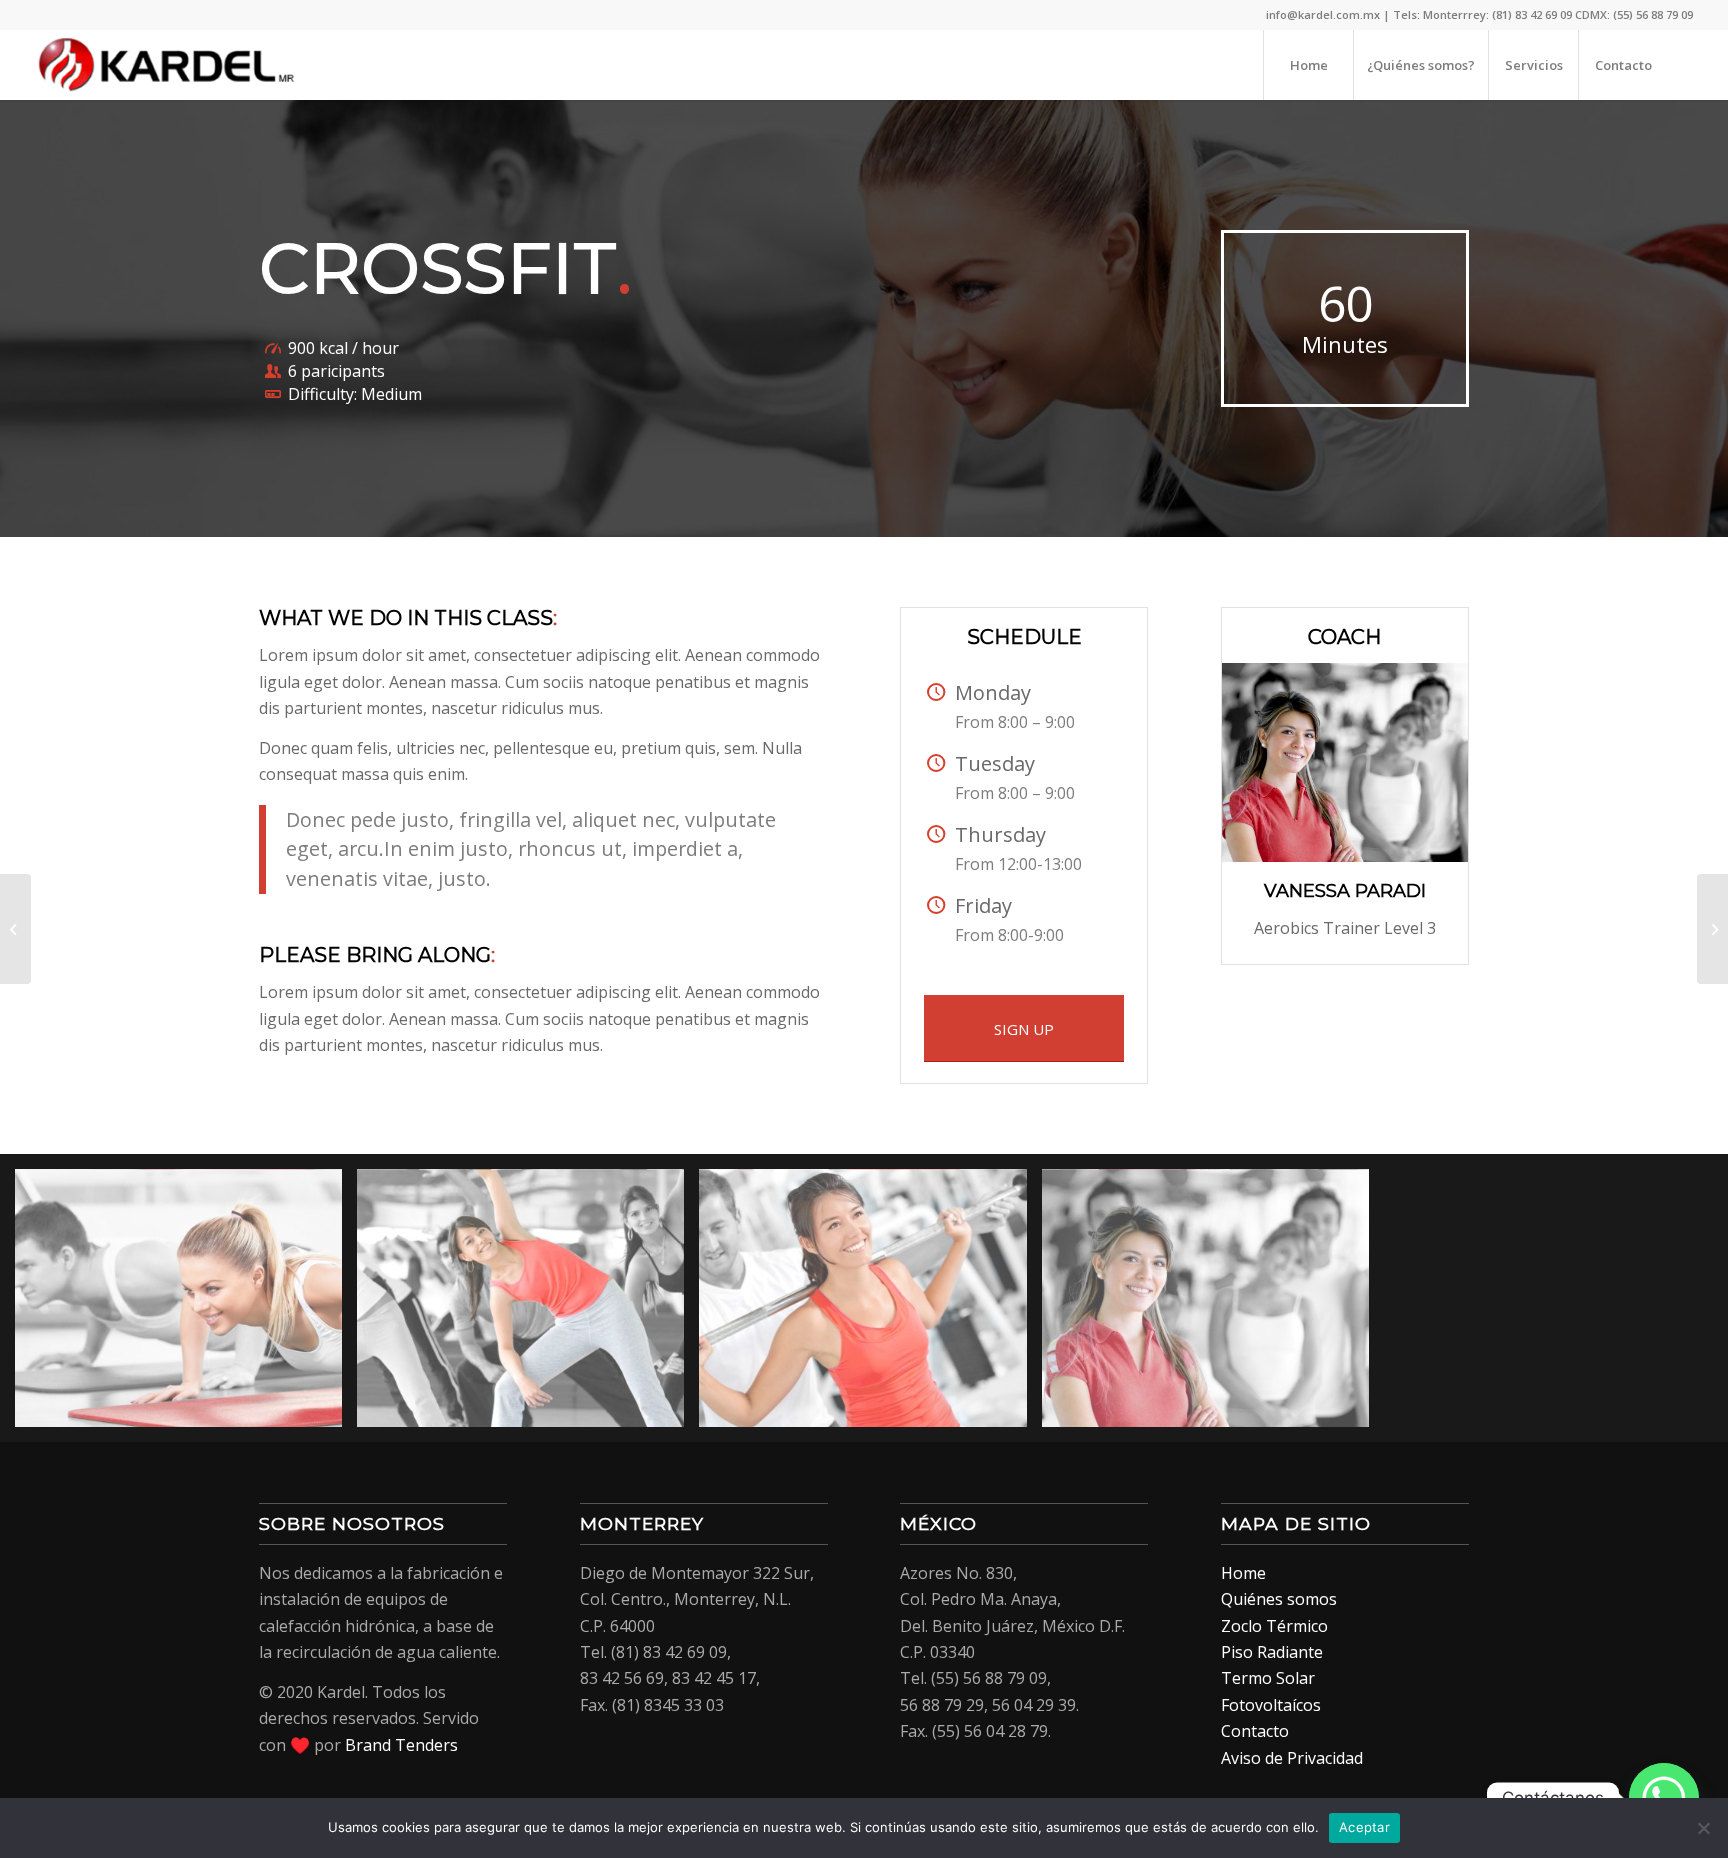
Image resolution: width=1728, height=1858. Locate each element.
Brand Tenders (401, 1745)
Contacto (1255, 1731)
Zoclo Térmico (1274, 1626)
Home (1243, 1573)
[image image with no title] (186, 1306)
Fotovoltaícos (1271, 1705)
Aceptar (1364, 1827)
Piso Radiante (1272, 1652)
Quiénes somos (1279, 1599)
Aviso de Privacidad (1292, 1758)
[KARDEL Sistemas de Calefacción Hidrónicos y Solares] (166, 65)
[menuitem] (1308, 65)
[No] (1703, 1828)
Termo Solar (1268, 1678)
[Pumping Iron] (1712, 929)
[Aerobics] (15, 929)
